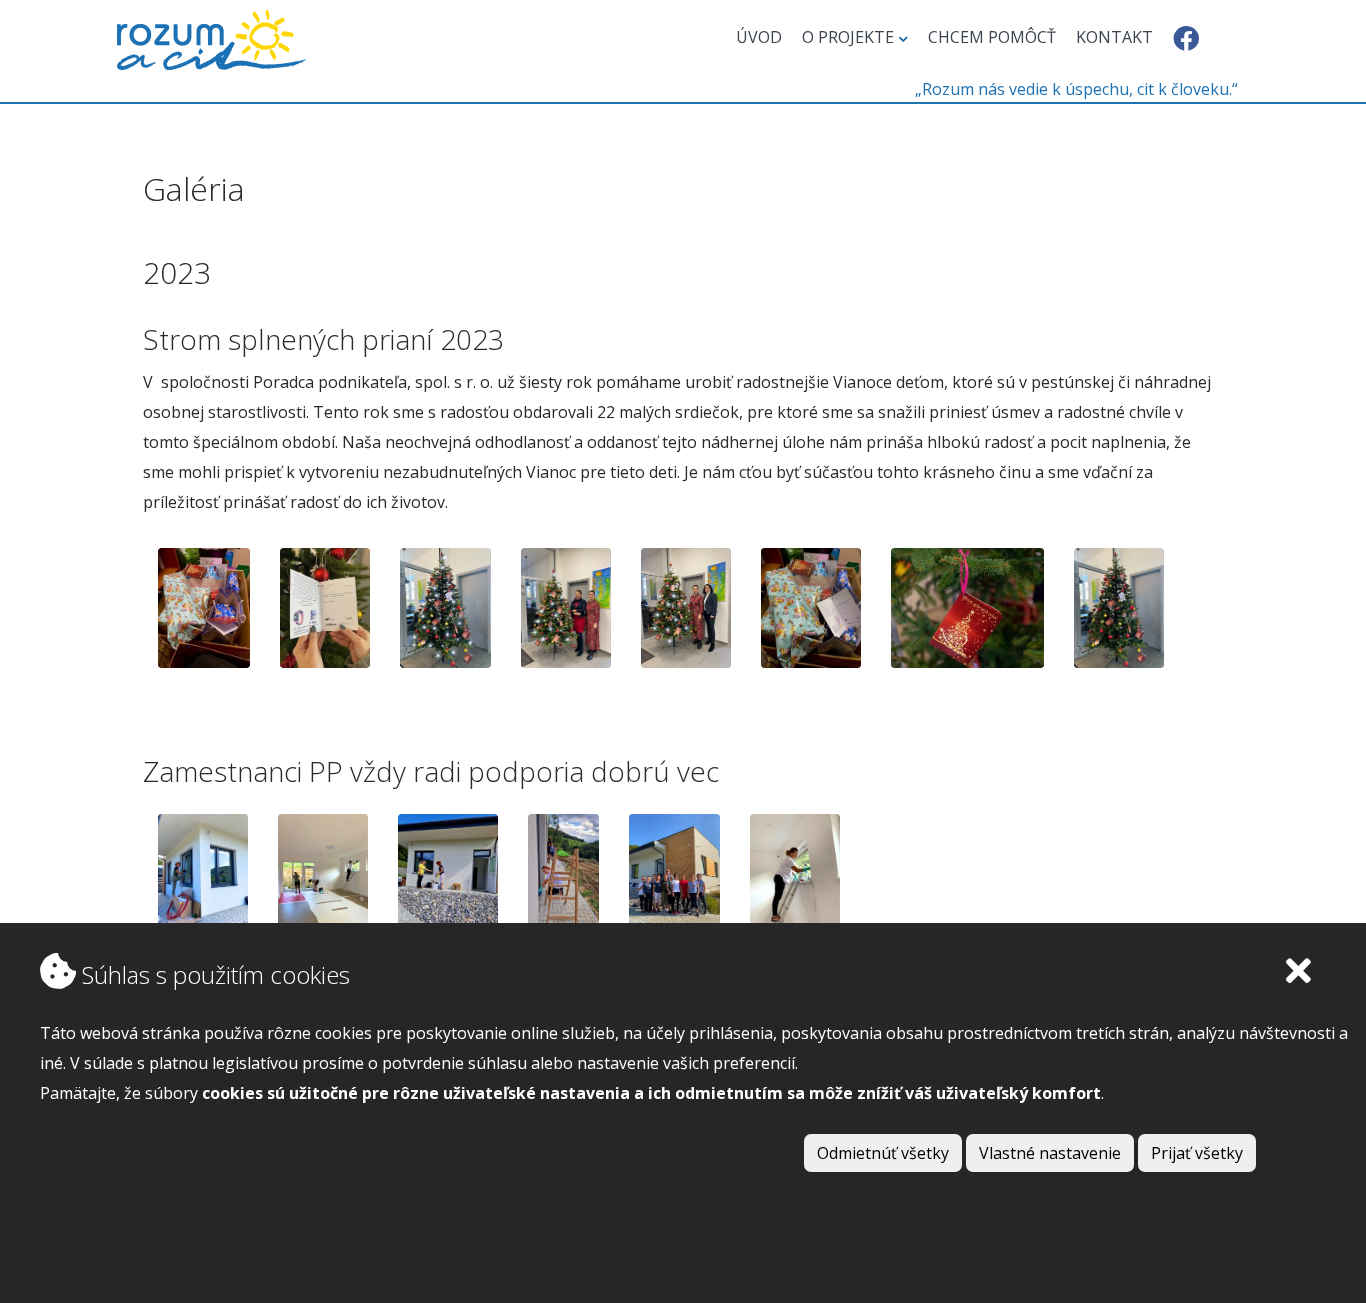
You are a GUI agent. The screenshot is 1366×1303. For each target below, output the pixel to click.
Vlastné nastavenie (1050, 1153)
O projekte (848, 37)
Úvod (759, 37)
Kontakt (1114, 37)
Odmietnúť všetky (883, 1153)
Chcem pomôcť (992, 37)
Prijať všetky (1197, 1153)
